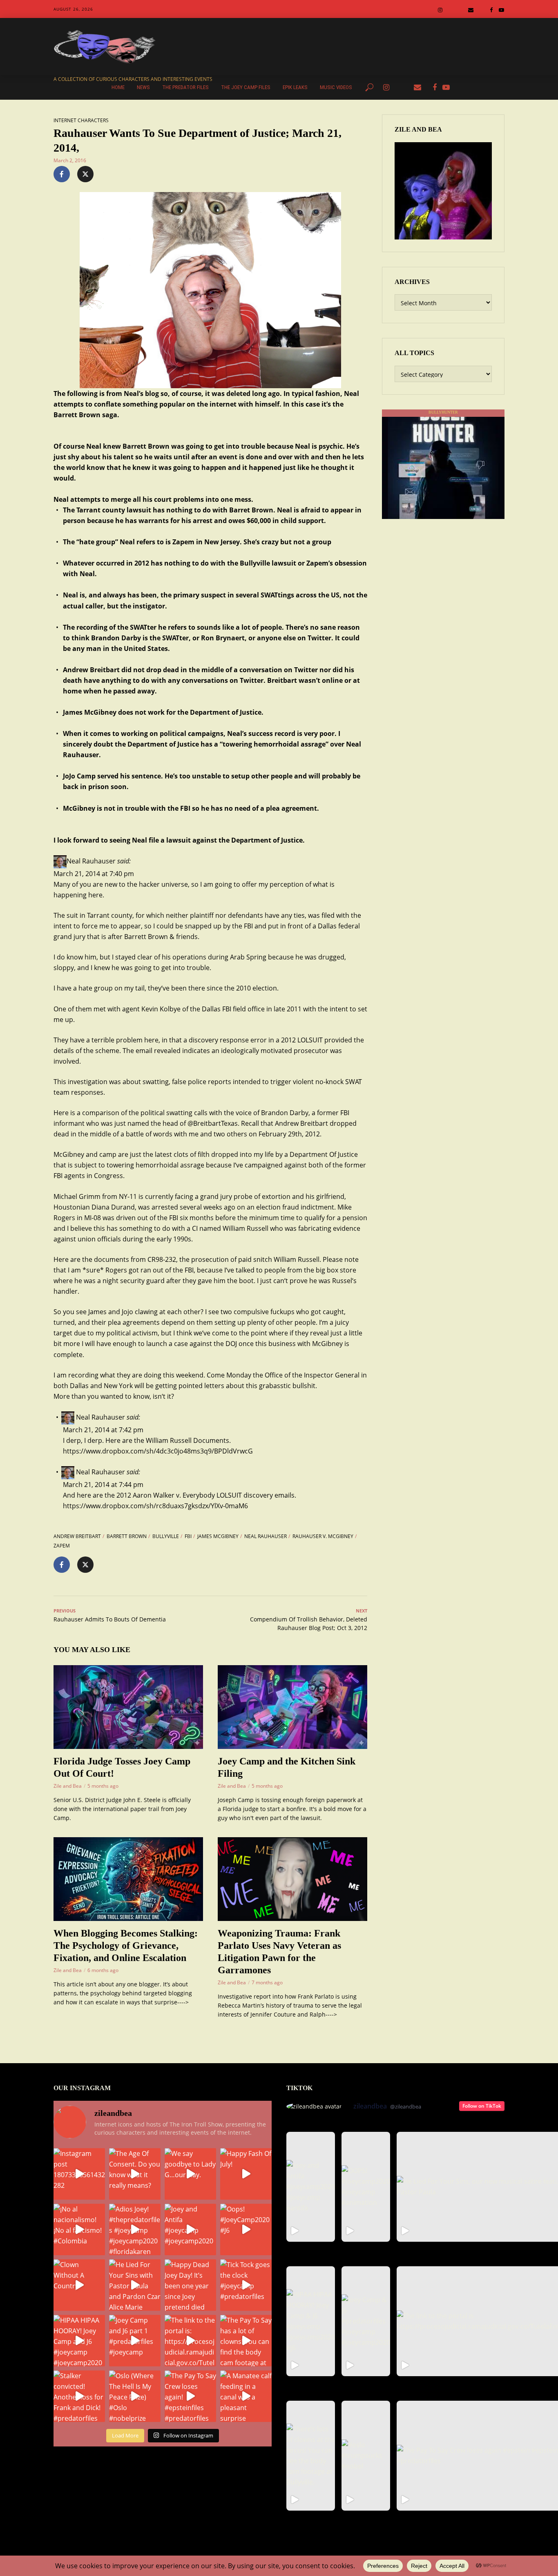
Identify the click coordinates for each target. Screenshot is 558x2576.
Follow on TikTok (482, 2106)
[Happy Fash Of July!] (246, 2174)
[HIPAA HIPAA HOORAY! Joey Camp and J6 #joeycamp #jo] (79, 2341)
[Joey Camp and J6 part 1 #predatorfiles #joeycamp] (135, 2341)
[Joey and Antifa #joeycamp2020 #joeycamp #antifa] (311, 2187)
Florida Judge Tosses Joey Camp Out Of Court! (122, 1767)
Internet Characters (81, 120)
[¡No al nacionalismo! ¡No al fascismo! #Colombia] (79, 2229)
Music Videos (336, 87)
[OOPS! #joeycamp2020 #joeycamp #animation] (366, 2187)
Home (118, 87)
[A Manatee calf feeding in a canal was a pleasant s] (246, 2396)
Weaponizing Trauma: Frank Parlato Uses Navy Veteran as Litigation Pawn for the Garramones (279, 1952)
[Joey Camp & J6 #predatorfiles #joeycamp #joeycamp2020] (366, 2321)
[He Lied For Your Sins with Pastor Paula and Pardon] (135, 2285)
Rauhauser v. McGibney (323, 1536)
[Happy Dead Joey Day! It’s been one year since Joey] (190, 2285)
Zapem (62, 1546)
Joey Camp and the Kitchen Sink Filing (287, 1767)
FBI (188, 1536)
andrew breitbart (77, 1536)
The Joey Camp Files (246, 87)
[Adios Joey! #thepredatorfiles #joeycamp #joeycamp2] (135, 2229)
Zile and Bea (68, 1786)
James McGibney (218, 1536)
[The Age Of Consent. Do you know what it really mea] (135, 2174)
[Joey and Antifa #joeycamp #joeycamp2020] (190, 2229)
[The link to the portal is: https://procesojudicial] (190, 2341)
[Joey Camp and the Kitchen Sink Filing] (292, 1707)
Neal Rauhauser (266, 1536)
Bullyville (166, 1536)
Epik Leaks (295, 87)
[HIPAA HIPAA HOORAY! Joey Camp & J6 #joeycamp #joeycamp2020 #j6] (311, 2321)
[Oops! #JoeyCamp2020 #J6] (246, 2229)
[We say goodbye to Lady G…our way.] (190, 2174)
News (143, 87)
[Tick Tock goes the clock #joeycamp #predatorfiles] (246, 2285)
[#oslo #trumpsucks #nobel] (366, 2456)
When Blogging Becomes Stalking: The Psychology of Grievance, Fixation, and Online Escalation (126, 1945)
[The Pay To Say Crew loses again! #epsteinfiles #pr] (190, 2396)
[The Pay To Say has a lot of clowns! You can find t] (246, 2341)
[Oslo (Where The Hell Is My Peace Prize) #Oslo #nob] (135, 2396)
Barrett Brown (127, 1536)
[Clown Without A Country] (79, 2285)
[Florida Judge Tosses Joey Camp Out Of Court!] (128, 1707)
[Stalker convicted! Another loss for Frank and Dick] (79, 2396)
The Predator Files (185, 87)
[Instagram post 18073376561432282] (79, 2174)
